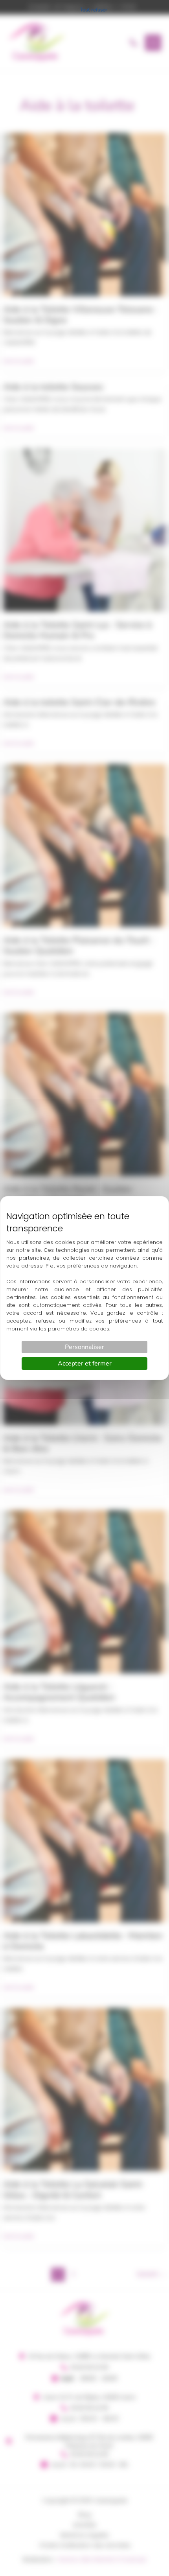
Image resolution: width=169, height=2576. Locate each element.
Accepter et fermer (85, 1364)
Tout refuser (94, 10)
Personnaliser (84, 1347)
